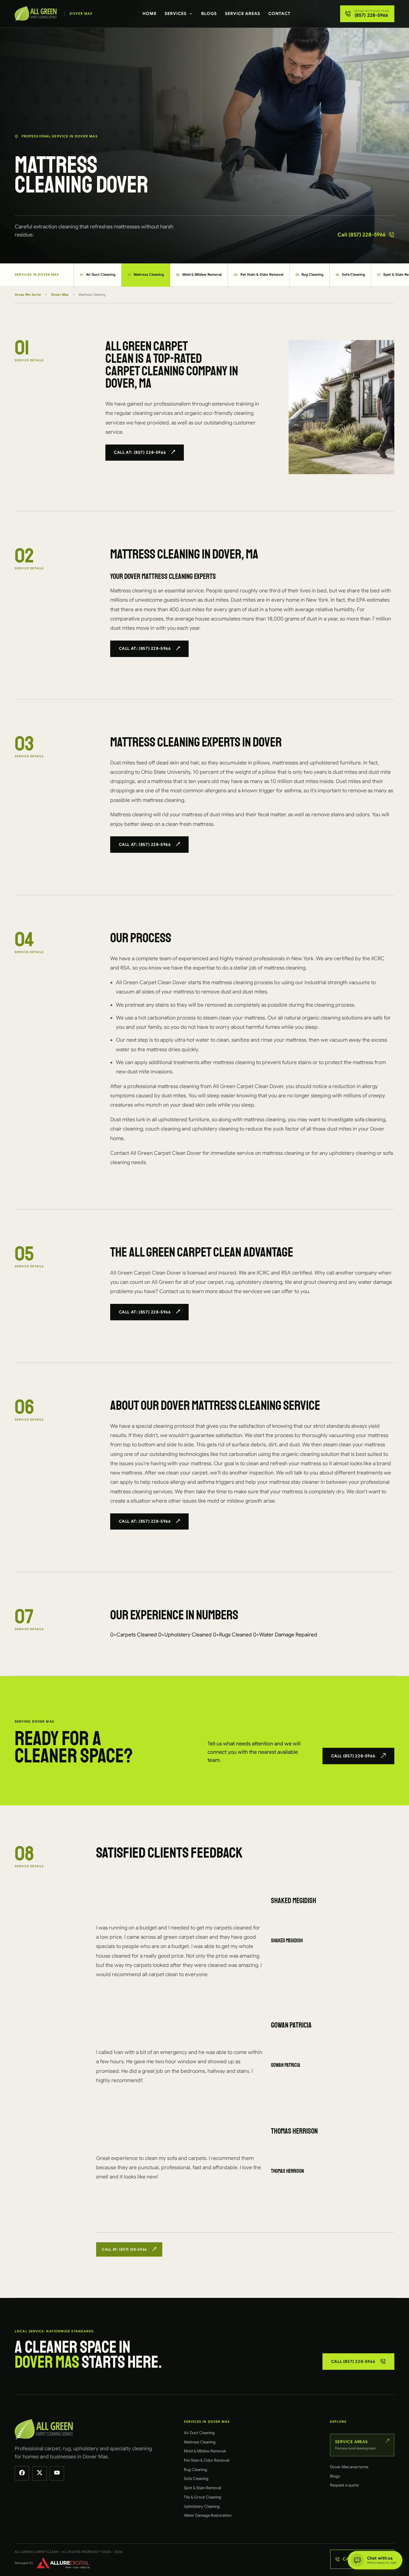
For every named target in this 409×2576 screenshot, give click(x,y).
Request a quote (344, 2485)
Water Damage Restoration (208, 2515)
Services (176, 13)
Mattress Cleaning (146, 274)
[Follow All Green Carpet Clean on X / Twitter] (40, 2473)
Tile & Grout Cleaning (203, 2497)
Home (150, 13)
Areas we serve (28, 295)
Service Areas (243, 13)
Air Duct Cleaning (98, 274)
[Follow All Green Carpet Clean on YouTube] (57, 2473)
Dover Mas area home (349, 2467)
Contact (279, 13)
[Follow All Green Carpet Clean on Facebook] (22, 2473)
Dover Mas (60, 295)
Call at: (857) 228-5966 (140, 452)
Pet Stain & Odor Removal (259, 274)
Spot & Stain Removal (203, 2488)
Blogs (209, 13)
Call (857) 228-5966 (362, 235)
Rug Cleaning (310, 274)
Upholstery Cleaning (202, 2506)
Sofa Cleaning (350, 274)
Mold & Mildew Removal (199, 274)
